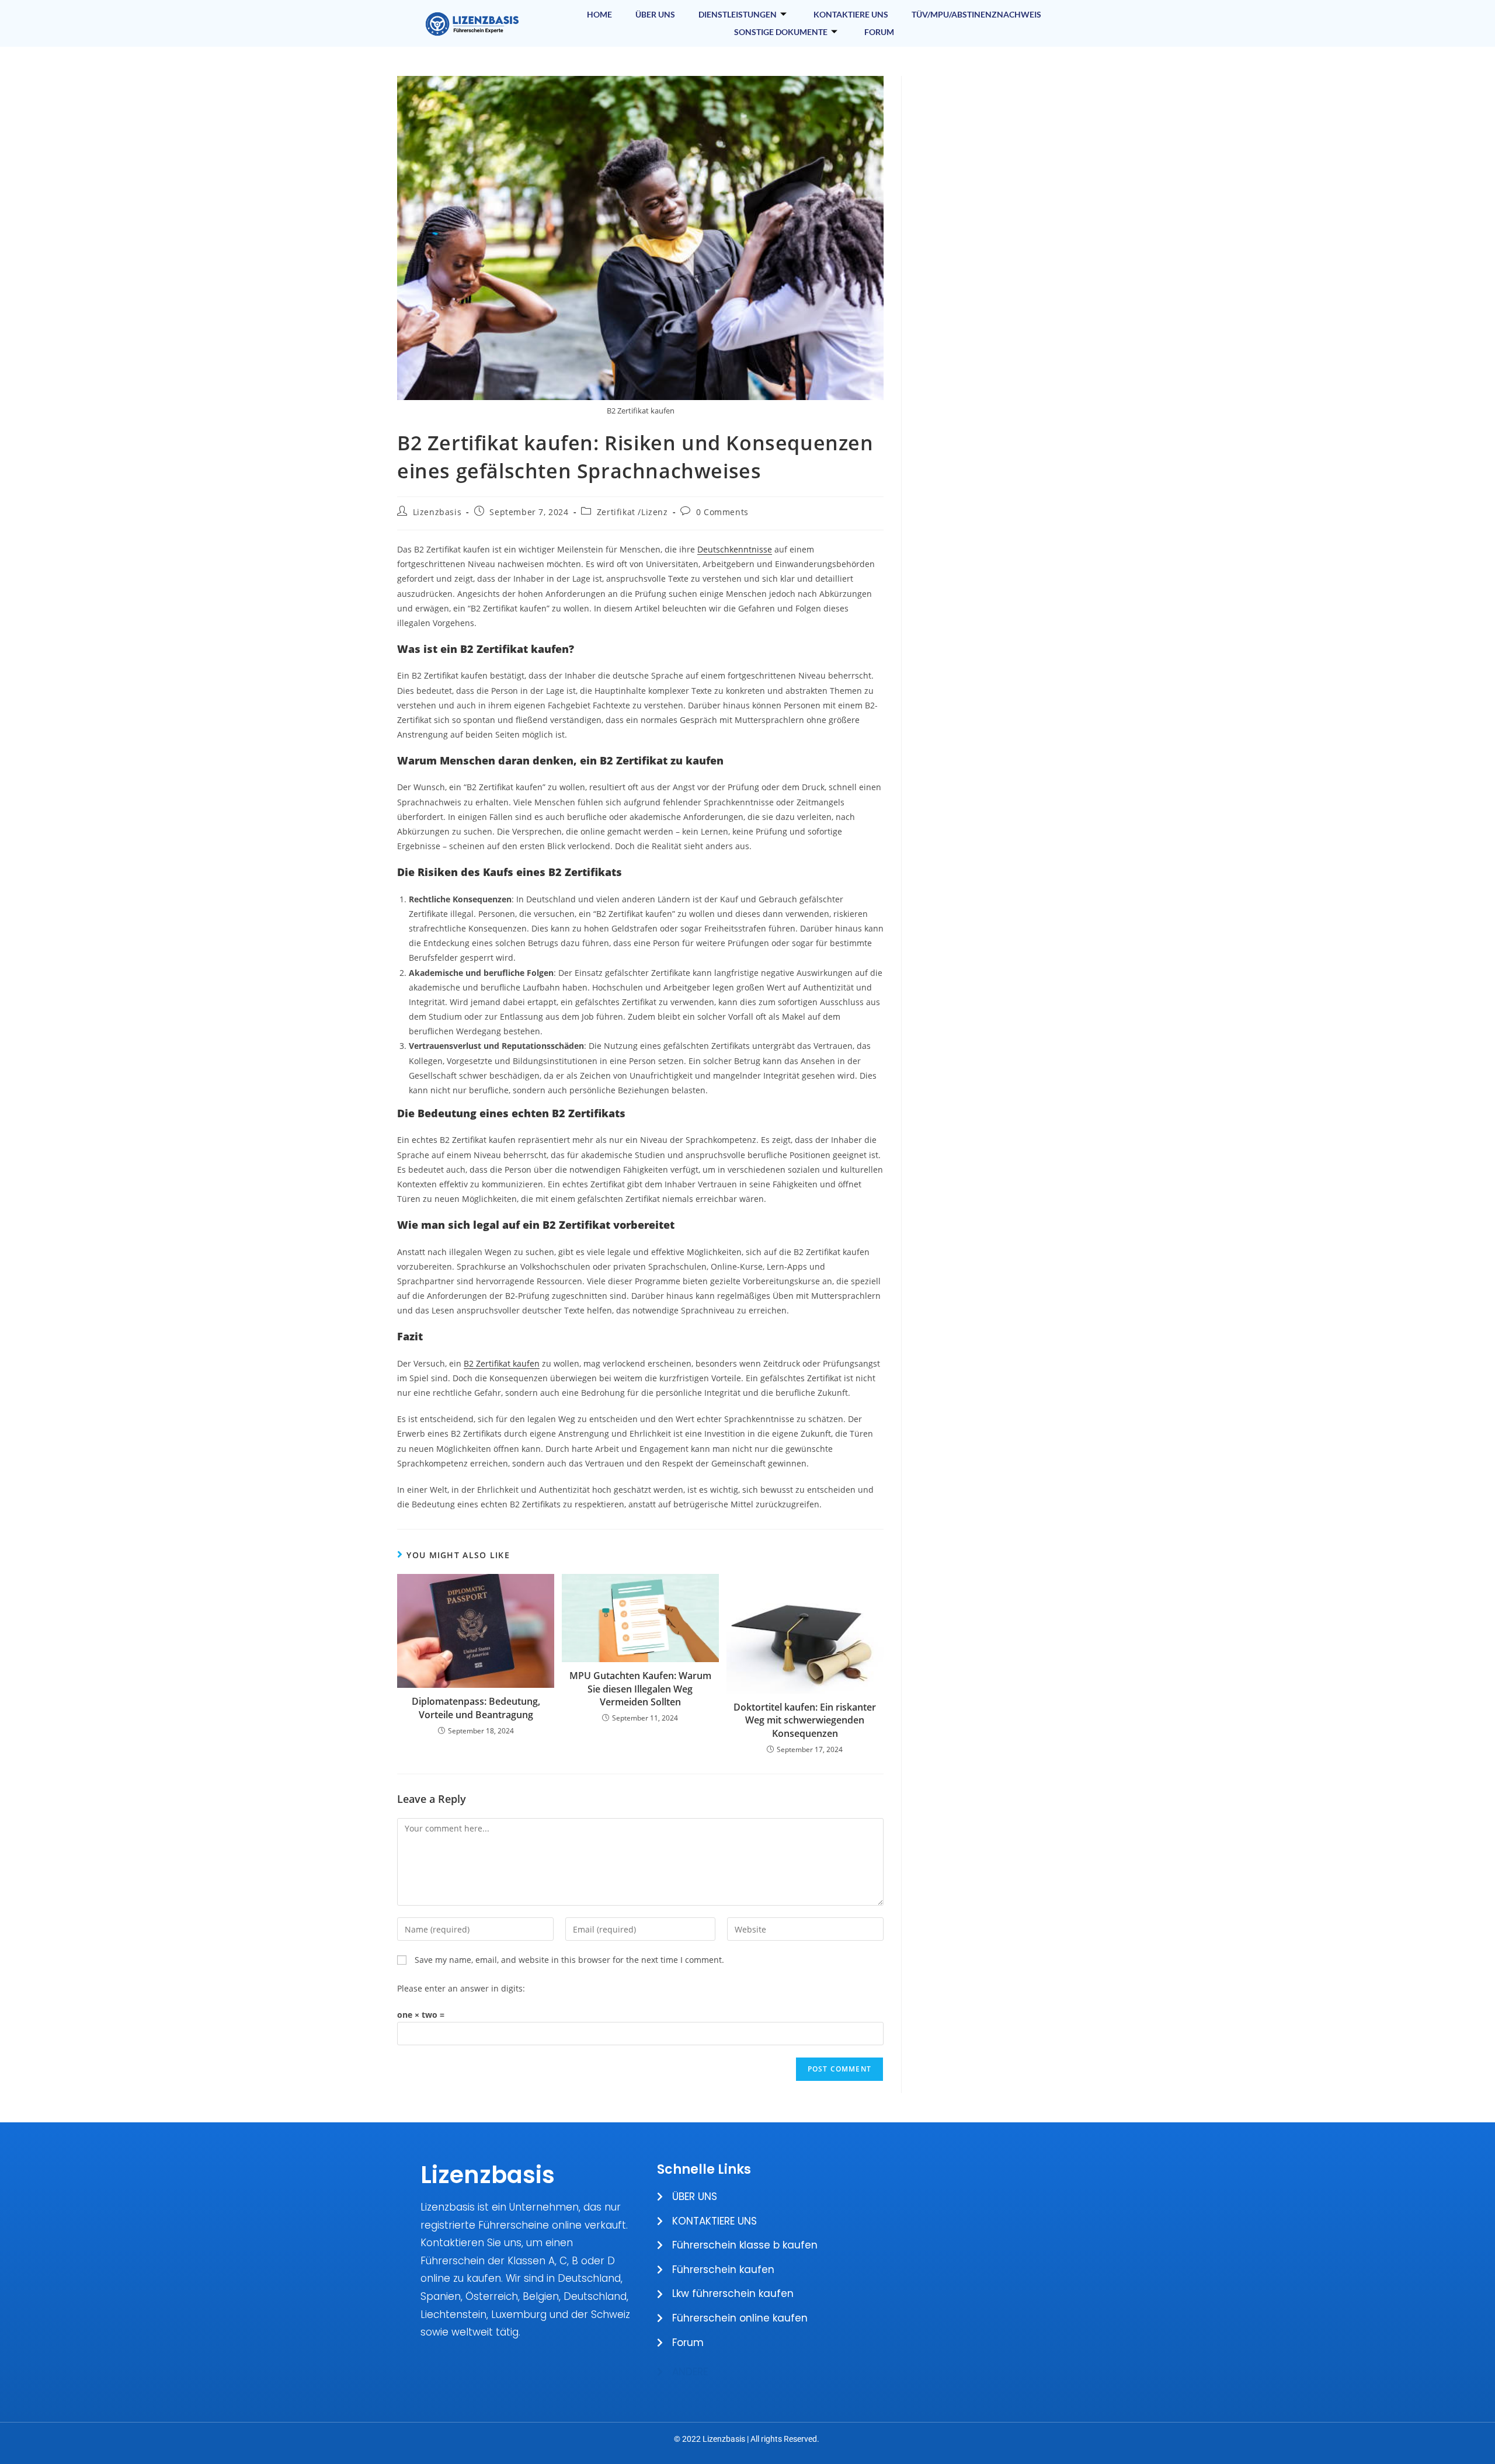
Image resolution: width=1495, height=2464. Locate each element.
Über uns (655, 14)
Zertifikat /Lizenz (632, 512)
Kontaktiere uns (851, 14)
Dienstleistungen (738, 14)
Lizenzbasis (437, 512)
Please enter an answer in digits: (461, 1988)
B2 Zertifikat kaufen (502, 1363)
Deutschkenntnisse (735, 549)
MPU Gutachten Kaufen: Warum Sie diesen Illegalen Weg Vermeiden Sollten (640, 1689)
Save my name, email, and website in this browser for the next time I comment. (569, 1960)
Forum (879, 32)
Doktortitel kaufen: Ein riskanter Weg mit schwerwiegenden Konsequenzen (805, 1720)
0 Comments (722, 512)
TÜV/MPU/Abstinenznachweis (976, 14)
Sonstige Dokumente (781, 32)
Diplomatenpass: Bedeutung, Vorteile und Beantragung (476, 1708)
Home (599, 14)
